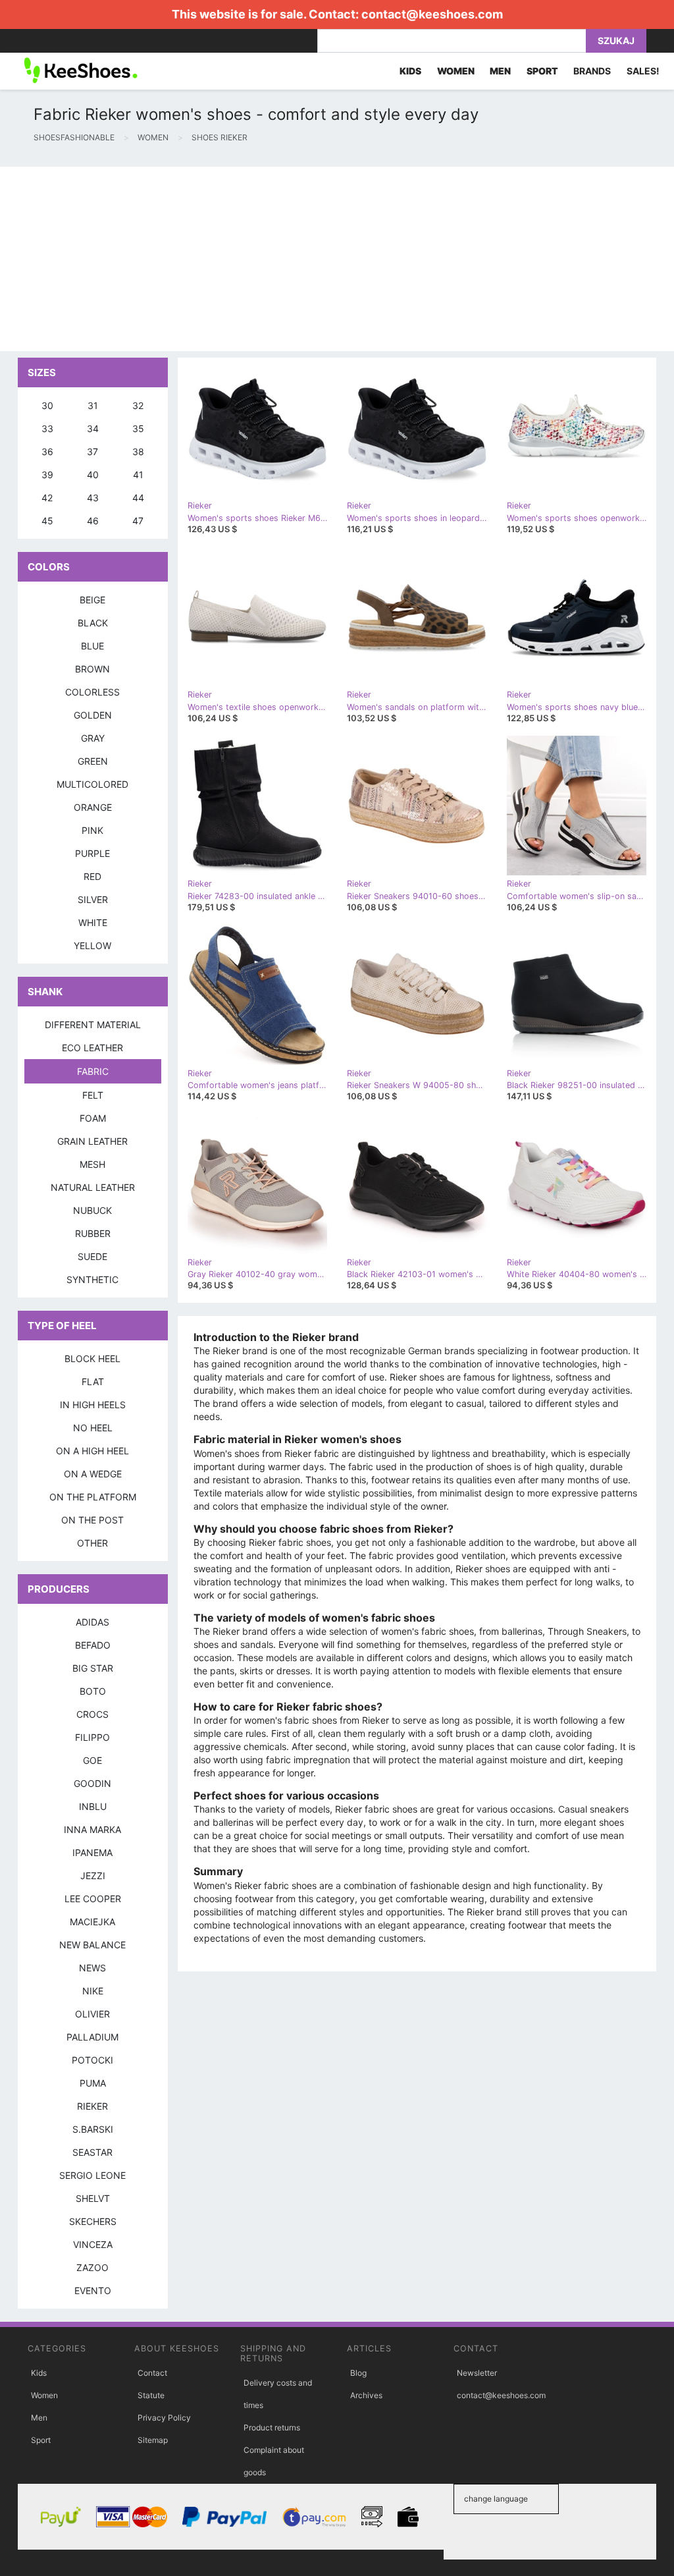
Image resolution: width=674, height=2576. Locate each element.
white (93, 922)
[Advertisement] (337, 259)
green (93, 761)
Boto (93, 1691)
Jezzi (93, 1876)
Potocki (92, 2060)
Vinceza (93, 2244)
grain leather (92, 1141)
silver (93, 899)
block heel (92, 1358)
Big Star (93, 1668)
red (92, 876)
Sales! (643, 71)
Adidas (92, 1622)
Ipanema (92, 1852)
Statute (151, 2395)
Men (39, 2418)
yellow (92, 945)
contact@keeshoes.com (432, 14)
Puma (93, 2083)
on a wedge (93, 1474)
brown (92, 669)
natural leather (93, 1187)
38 (138, 452)
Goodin (92, 1783)
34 (93, 428)
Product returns (272, 2427)
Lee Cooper (93, 1899)
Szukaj (616, 41)
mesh (92, 1164)
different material (93, 1025)
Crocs (92, 1714)
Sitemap (153, 2440)
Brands (592, 71)
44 (138, 498)
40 (93, 475)
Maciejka (92, 1922)
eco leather (92, 1048)
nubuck (92, 1210)
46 (93, 521)
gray (93, 738)
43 (93, 498)
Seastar (92, 2152)
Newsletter (477, 2373)
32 (138, 405)
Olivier (92, 2014)
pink (92, 830)
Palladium (92, 2037)
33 (47, 428)
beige (92, 600)
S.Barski (93, 2129)
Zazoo (92, 2267)
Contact (152, 2373)
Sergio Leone (92, 2175)
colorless (92, 692)
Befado (93, 1645)
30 (47, 405)
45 (47, 521)
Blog (358, 2373)
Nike (93, 1991)
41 (138, 475)
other (92, 1543)
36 (47, 452)
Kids (39, 2373)
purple (92, 853)
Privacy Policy (164, 2418)
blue (92, 646)
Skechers (93, 2221)
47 (138, 521)
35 (138, 428)
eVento (93, 2290)
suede (92, 1256)
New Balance (92, 1945)
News (92, 1968)
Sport (41, 2440)
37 (92, 452)
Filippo (92, 1737)
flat (93, 1382)
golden (93, 715)
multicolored (92, 784)
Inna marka (92, 1829)
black (93, 623)
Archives (366, 2395)
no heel (93, 1428)
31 (93, 405)
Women (44, 2395)
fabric (93, 1071)
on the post (92, 1520)
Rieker (92, 2106)
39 (47, 475)
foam (93, 1118)
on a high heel (92, 1451)
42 (47, 498)
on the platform (93, 1497)
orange (93, 807)
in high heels (93, 1405)
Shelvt (93, 2198)
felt (93, 1095)
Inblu (93, 1806)
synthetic (92, 1279)
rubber (93, 1233)
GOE (92, 1760)
